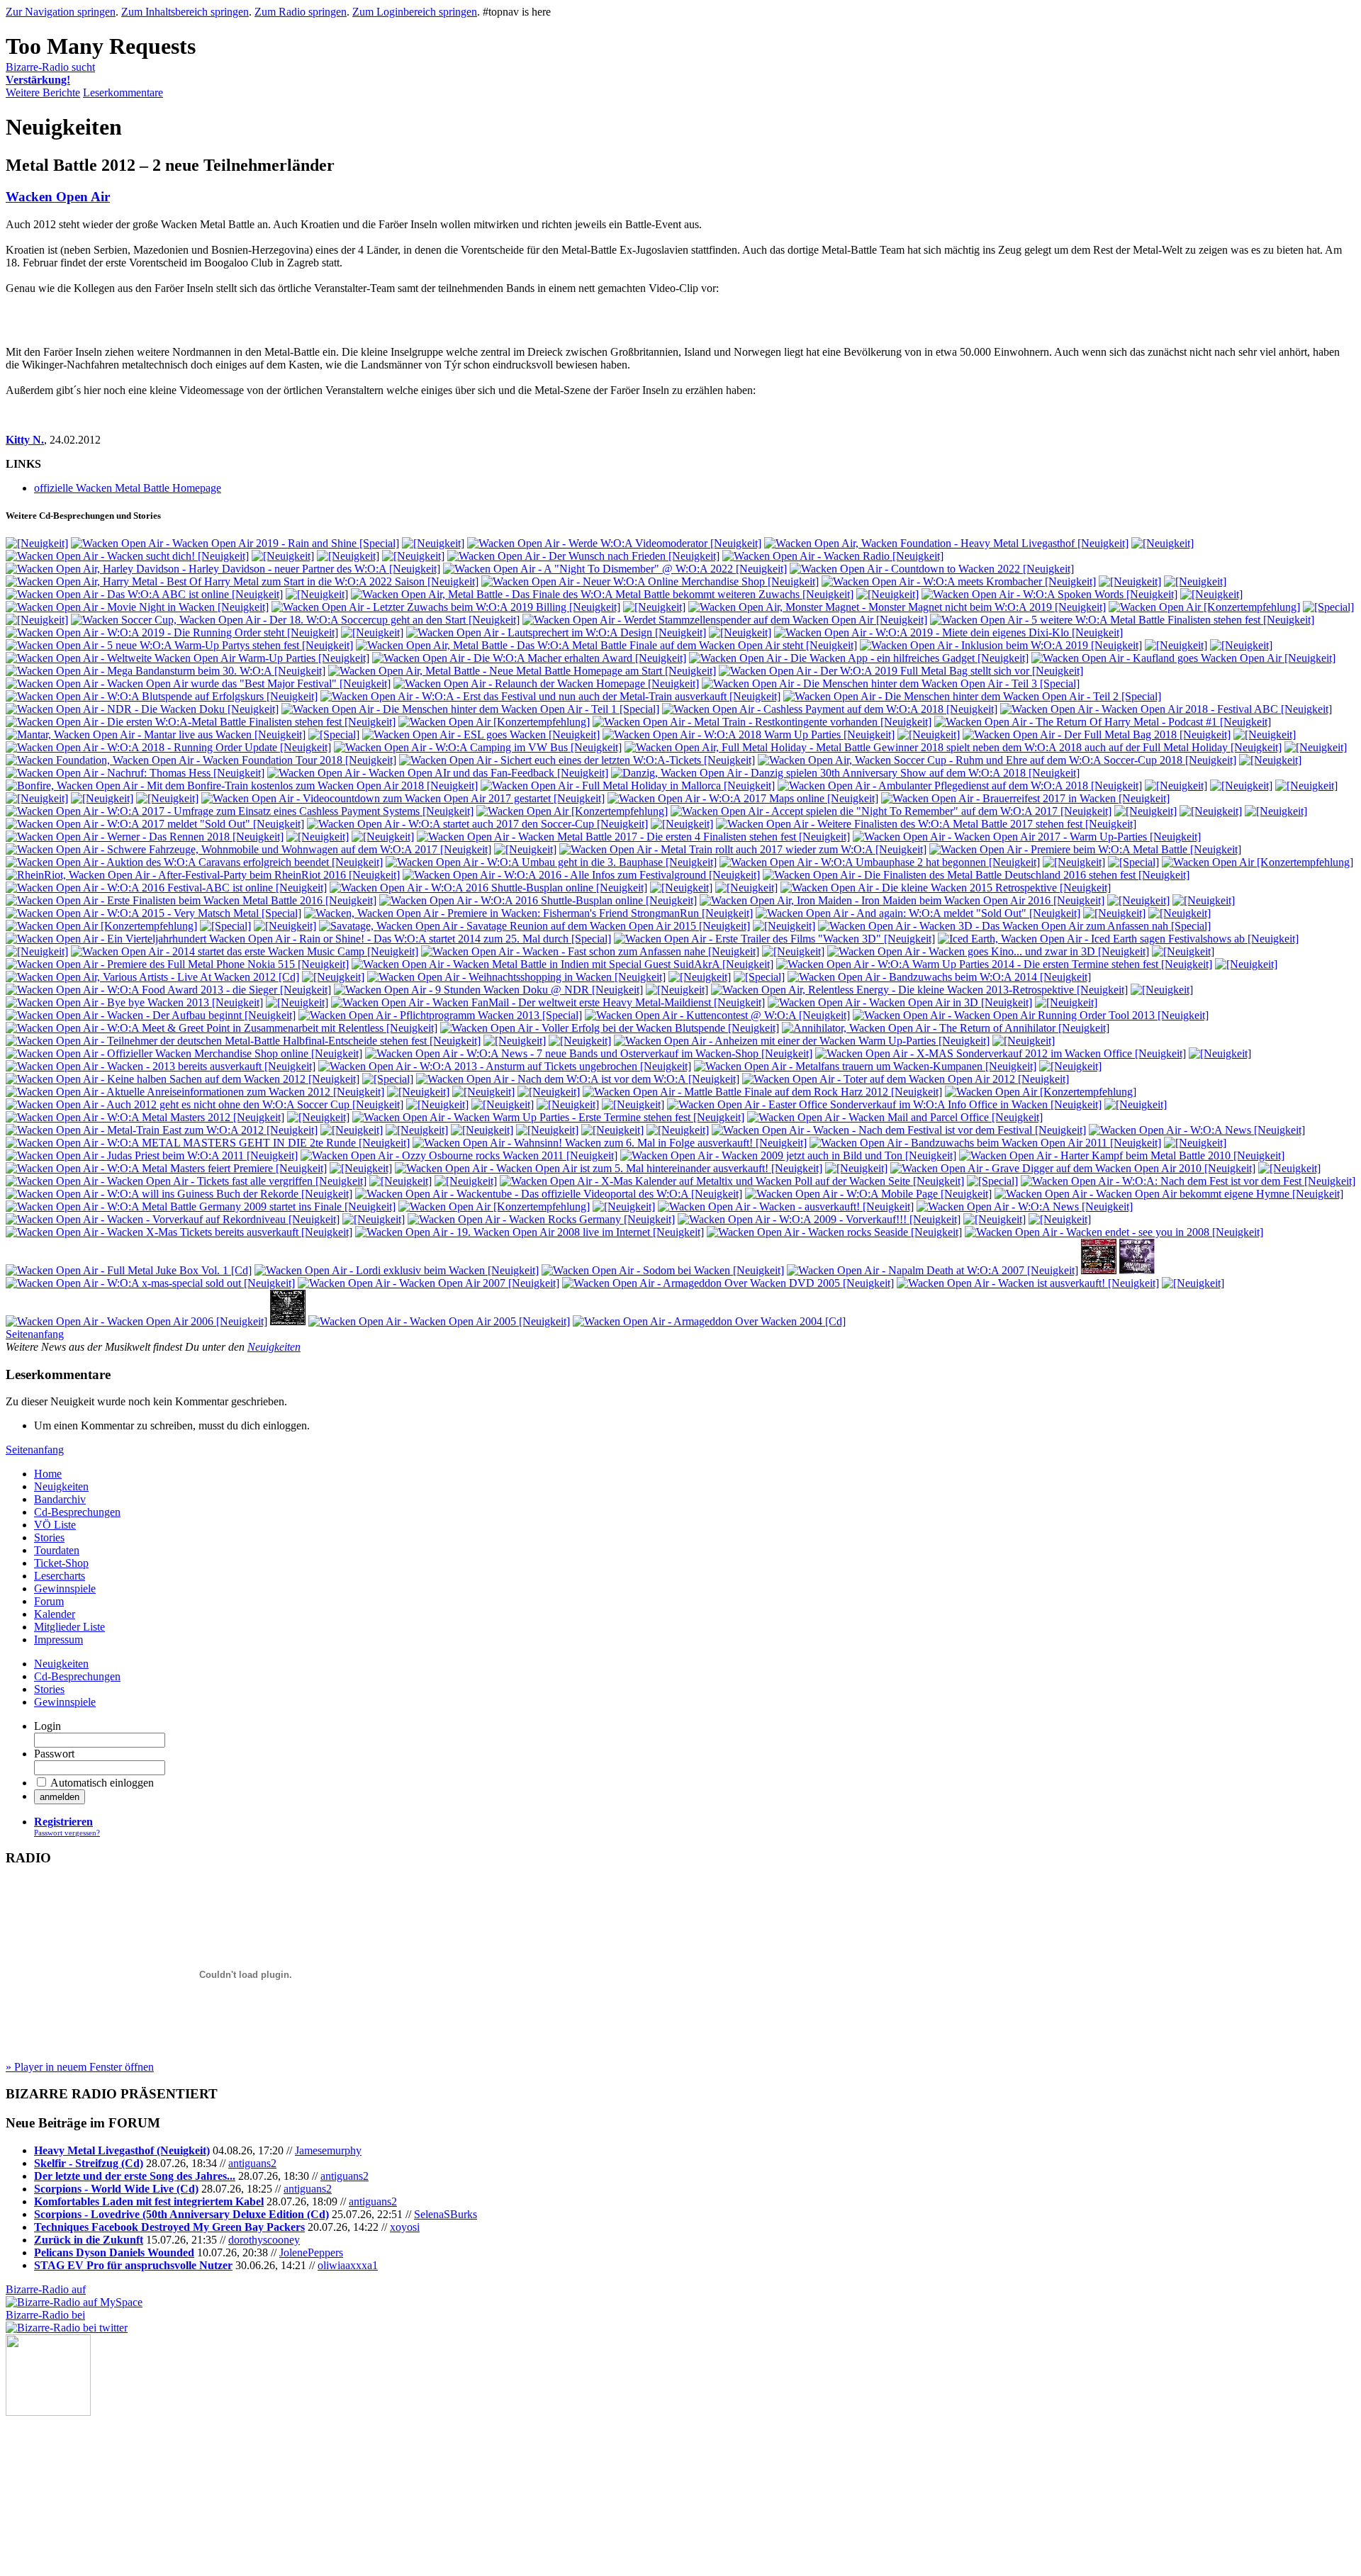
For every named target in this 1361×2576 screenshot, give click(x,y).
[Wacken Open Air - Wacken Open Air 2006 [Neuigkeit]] (136, 1321)
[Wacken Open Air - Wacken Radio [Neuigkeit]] (833, 556)
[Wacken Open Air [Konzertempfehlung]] (1204, 607)
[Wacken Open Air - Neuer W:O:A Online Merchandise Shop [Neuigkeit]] (650, 581)
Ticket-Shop (61, 1563)
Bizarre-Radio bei (45, 2315)
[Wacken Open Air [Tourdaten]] (1099, 1270)
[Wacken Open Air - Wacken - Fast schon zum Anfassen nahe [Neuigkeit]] (590, 951)
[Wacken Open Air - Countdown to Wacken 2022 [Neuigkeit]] (932, 569)
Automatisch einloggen (102, 1783)
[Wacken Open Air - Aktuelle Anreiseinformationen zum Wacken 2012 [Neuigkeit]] (195, 1092)
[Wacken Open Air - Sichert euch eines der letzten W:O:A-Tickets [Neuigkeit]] (577, 760)
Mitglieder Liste (69, 1627)
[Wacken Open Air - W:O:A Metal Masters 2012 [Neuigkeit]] (145, 1117)
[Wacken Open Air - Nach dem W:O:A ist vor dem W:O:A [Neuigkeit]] (578, 1079)
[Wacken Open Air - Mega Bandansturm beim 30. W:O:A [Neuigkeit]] (166, 671)
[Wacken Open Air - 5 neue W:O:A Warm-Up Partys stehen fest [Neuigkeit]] (179, 645)
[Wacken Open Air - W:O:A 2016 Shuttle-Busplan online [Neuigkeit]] (488, 888)
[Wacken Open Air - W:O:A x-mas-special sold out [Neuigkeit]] (150, 1283)
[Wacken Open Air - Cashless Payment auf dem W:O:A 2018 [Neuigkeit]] (830, 709)
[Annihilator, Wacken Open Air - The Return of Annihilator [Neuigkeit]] (946, 1028)
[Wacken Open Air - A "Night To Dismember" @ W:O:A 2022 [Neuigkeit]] (615, 569)
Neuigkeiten (274, 1347)
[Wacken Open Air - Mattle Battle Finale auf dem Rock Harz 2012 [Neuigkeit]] (762, 1092)
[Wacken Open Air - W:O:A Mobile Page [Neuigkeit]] (868, 1194)
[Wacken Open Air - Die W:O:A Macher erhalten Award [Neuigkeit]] (529, 658)
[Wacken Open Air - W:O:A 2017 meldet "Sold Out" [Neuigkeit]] (155, 824)
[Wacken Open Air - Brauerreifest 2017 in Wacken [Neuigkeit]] (1025, 798)
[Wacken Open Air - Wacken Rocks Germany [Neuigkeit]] (541, 1219)
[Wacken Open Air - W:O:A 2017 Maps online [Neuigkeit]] (743, 798)
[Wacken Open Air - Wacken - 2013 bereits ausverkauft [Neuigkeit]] (161, 1066)
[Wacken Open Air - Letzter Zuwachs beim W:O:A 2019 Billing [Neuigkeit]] (446, 607)
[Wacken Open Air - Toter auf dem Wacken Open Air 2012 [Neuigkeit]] (906, 1079)
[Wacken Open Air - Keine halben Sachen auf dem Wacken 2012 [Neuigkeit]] (183, 1079)
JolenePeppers (311, 2252)
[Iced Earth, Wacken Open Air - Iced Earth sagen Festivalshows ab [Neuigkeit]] (1118, 939)
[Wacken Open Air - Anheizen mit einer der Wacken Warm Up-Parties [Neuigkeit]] (802, 1041)
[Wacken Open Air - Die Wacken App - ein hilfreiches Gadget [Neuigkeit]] (859, 658)
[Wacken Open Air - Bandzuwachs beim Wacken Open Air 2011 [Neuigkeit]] (985, 1143)
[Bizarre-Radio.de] (48, 2412)
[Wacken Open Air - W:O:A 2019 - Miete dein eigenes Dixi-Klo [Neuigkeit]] (948, 632)
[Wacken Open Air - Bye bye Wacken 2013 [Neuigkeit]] (134, 1002)
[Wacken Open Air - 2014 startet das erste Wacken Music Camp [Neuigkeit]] (245, 951)
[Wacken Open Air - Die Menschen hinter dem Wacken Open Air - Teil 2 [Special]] (972, 696)
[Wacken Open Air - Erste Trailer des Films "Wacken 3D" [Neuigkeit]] (774, 939)
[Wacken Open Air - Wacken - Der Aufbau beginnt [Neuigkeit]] (151, 1015)
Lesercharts (60, 1576)
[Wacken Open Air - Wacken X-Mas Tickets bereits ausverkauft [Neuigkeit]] (179, 1232)
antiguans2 (252, 2163)
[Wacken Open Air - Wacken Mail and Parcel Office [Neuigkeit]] (895, 1117)
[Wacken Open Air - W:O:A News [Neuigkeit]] (1197, 1130)
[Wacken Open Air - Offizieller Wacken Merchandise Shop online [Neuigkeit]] (184, 1053)
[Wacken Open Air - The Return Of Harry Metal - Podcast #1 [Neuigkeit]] (1103, 722)
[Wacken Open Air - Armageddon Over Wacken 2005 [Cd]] (1137, 1270)
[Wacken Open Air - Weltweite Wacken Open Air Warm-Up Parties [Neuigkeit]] (187, 658)
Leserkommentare (123, 92)
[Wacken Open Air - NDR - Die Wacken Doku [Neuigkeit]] (142, 709)
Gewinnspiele (65, 1588)
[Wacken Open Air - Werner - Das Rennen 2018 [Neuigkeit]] (145, 837)
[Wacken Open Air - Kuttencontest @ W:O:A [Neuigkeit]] (717, 1015)
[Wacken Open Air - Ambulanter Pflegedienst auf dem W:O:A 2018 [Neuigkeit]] (960, 786)
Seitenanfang (35, 1334)
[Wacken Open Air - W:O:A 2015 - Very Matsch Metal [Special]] (153, 913)
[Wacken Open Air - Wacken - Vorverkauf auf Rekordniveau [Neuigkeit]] (173, 1219)
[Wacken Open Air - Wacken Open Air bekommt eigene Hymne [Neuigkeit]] (1169, 1194)
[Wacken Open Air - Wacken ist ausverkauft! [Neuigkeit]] (1028, 1283)
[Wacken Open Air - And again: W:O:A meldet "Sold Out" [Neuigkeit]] (918, 913)
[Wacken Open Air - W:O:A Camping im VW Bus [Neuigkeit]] (478, 747)
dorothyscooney (264, 2240)
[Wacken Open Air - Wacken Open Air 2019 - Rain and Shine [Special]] (235, 543)
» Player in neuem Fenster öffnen (80, 2067)
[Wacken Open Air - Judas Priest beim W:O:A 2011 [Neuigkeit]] (152, 1155)
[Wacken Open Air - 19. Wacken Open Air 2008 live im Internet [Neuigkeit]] (530, 1232)
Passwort (54, 1754)
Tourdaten (57, 1550)
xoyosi (405, 2227)
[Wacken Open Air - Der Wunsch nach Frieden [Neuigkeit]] (583, 556)
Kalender (55, 1614)
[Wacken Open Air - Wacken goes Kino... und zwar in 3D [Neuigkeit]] (988, 951)
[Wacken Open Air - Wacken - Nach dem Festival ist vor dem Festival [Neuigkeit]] (899, 1130)
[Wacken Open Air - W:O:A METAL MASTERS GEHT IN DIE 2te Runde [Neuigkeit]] (208, 1143)
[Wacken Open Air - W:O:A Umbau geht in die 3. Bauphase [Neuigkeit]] (551, 862)
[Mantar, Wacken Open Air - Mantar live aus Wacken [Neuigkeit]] (156, 735)
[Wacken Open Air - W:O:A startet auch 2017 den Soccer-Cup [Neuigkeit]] (477, 824)
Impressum (58, 1639)
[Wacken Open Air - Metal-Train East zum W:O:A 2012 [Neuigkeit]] (162, 1130)
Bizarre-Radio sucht (50, 73)
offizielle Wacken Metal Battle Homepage (128, 488)
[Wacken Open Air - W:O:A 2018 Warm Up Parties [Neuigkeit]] (749, 735)
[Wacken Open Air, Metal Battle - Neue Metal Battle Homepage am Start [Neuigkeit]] (522, 671)
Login (47, 1726)
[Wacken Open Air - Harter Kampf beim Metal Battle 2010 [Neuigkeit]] (1122, 1155)
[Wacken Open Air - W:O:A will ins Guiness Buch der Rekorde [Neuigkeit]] (179, 1194)
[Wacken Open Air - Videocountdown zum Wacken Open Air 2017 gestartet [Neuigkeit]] (403, 798)
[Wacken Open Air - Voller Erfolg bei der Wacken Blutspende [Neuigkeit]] (610, 1028)
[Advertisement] (77, 2487)
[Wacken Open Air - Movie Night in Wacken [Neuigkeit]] (137, 607)
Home (48, 1474)
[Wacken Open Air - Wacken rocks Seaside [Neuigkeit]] (834, 1232)
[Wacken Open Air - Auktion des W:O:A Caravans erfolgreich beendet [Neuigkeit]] (194, 862)
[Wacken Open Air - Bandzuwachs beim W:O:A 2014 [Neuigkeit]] (939, 977)
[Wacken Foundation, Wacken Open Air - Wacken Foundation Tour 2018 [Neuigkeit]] (201, 760)
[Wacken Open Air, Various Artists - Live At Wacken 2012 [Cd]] (152, 977)
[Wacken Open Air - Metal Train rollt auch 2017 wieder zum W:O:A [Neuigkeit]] (743, 849)
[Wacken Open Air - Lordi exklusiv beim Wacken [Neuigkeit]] (397, 1270)
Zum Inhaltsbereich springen (185, 12)
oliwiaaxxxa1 (348, 2265)
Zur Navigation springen (61, 12)
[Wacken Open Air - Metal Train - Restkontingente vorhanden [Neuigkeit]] (762, 722)
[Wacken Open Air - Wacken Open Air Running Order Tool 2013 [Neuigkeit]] (1031, 1015)
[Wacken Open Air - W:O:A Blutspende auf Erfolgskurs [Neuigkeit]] (162, 696)
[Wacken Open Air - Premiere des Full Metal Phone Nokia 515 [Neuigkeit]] (177, 964)
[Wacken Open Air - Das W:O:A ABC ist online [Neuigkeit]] (144, 594)
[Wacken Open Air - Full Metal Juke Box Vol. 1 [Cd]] (129, 1270)
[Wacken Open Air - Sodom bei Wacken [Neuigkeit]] (663, 1270)
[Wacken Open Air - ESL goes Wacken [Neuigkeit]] (481, 735)
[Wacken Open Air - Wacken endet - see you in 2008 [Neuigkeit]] (1114, 1232)
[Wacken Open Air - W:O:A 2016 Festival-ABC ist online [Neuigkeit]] (166, 888)
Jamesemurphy (328, 2150)
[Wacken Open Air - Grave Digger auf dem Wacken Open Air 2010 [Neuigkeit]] (1073, 1168)
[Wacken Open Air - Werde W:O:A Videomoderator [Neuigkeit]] (614, 543)
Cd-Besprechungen (77, 1512)
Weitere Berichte (43, 92)
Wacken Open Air (58, 197)
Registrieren (63, 1822)
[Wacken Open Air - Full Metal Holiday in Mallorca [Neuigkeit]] (628, 786)
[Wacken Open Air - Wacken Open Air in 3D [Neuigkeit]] (900, 1002)
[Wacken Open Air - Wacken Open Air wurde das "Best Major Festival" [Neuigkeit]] (198, 684)
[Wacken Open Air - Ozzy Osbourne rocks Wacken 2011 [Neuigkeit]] (459, 1155)
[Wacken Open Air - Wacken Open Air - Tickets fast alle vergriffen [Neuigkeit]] (186, 1181)
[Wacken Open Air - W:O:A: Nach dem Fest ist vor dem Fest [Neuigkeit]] (1188, 1181)
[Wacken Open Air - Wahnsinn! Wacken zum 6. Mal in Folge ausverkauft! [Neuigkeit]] (610, 1143)
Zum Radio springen (301, 12)
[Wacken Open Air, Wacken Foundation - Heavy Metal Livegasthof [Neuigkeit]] (946, 543)
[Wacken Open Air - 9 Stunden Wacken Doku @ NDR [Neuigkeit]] (488, 990)
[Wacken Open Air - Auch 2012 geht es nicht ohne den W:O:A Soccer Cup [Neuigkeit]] (205, 1104)
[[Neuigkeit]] (37, 543)
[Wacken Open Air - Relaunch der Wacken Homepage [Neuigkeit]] (546, 684)
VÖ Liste (55, 1525)
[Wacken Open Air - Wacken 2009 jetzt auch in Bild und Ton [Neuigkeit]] (788, 1155)
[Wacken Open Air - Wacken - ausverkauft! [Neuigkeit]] (786, 1207)
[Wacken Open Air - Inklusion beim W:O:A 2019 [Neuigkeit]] (1001, 645)
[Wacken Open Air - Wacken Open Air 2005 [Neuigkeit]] (439, 1321)
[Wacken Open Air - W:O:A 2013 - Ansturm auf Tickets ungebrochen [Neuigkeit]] (505, 1066)
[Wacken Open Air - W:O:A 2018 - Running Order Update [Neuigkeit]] (168, 747)
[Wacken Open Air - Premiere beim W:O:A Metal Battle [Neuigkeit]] (1085, 849)
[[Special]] (1328, 607)
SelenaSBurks (446, 2214)
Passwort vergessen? (67, 1833)
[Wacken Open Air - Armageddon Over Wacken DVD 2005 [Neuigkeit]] (728, 1283)
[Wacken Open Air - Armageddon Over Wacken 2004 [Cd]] (709, 1321)
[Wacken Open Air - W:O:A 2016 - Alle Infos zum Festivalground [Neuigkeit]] (581, 875)
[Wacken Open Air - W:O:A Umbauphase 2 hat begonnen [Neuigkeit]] (880, 862)
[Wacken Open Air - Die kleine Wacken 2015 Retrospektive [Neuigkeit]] (946, 888)
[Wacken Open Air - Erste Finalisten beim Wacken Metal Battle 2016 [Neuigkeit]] (191, 900)
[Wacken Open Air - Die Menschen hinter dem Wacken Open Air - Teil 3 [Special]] (891, 684)
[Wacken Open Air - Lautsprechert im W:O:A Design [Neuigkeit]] (556, 632)
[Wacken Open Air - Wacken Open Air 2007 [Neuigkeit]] (429, 1283)
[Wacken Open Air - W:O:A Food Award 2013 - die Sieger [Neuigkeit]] (168, 990)
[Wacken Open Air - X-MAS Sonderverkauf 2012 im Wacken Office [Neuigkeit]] (1001, 1053)
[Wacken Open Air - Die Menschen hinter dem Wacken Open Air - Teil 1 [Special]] (470, 709)
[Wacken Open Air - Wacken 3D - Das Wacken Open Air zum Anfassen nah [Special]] (1014, 926)
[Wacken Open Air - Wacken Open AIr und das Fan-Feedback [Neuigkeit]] (438, 773)
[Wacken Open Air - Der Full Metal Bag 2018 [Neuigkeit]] (1097, 735)
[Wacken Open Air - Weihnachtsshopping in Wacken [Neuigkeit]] (516, 977)
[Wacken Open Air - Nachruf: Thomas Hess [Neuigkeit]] (135, 773)
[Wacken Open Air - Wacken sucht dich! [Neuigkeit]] (127, 556)
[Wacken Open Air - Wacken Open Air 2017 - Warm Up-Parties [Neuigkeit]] (1027, 837)
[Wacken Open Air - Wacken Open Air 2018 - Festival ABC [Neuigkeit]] (1166, 709)
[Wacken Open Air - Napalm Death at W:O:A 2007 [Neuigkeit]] (932, 1270)
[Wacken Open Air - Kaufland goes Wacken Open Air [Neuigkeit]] (1183, 658)
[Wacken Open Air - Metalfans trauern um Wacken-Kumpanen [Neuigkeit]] (865, 1066)
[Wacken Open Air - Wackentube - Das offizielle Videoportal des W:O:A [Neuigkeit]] (549, 1194)
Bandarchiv (60, 1499)
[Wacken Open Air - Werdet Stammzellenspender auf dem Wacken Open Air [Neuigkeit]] (725, 620)
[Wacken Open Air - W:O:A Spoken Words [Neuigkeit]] (1049, 594)
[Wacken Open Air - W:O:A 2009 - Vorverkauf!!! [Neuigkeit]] (819, 1219)
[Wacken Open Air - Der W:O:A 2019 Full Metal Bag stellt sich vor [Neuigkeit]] (901, 671)
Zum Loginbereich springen (415, 12)
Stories (49, 1537)
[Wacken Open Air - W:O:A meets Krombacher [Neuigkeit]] (959, 581)
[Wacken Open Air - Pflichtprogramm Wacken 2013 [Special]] (440, 1015)
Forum (49, 1601)
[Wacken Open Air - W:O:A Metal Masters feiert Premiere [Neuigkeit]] (166, 1168)
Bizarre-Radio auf (46, 2289)
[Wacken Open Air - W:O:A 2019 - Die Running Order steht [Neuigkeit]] (172, 632)
